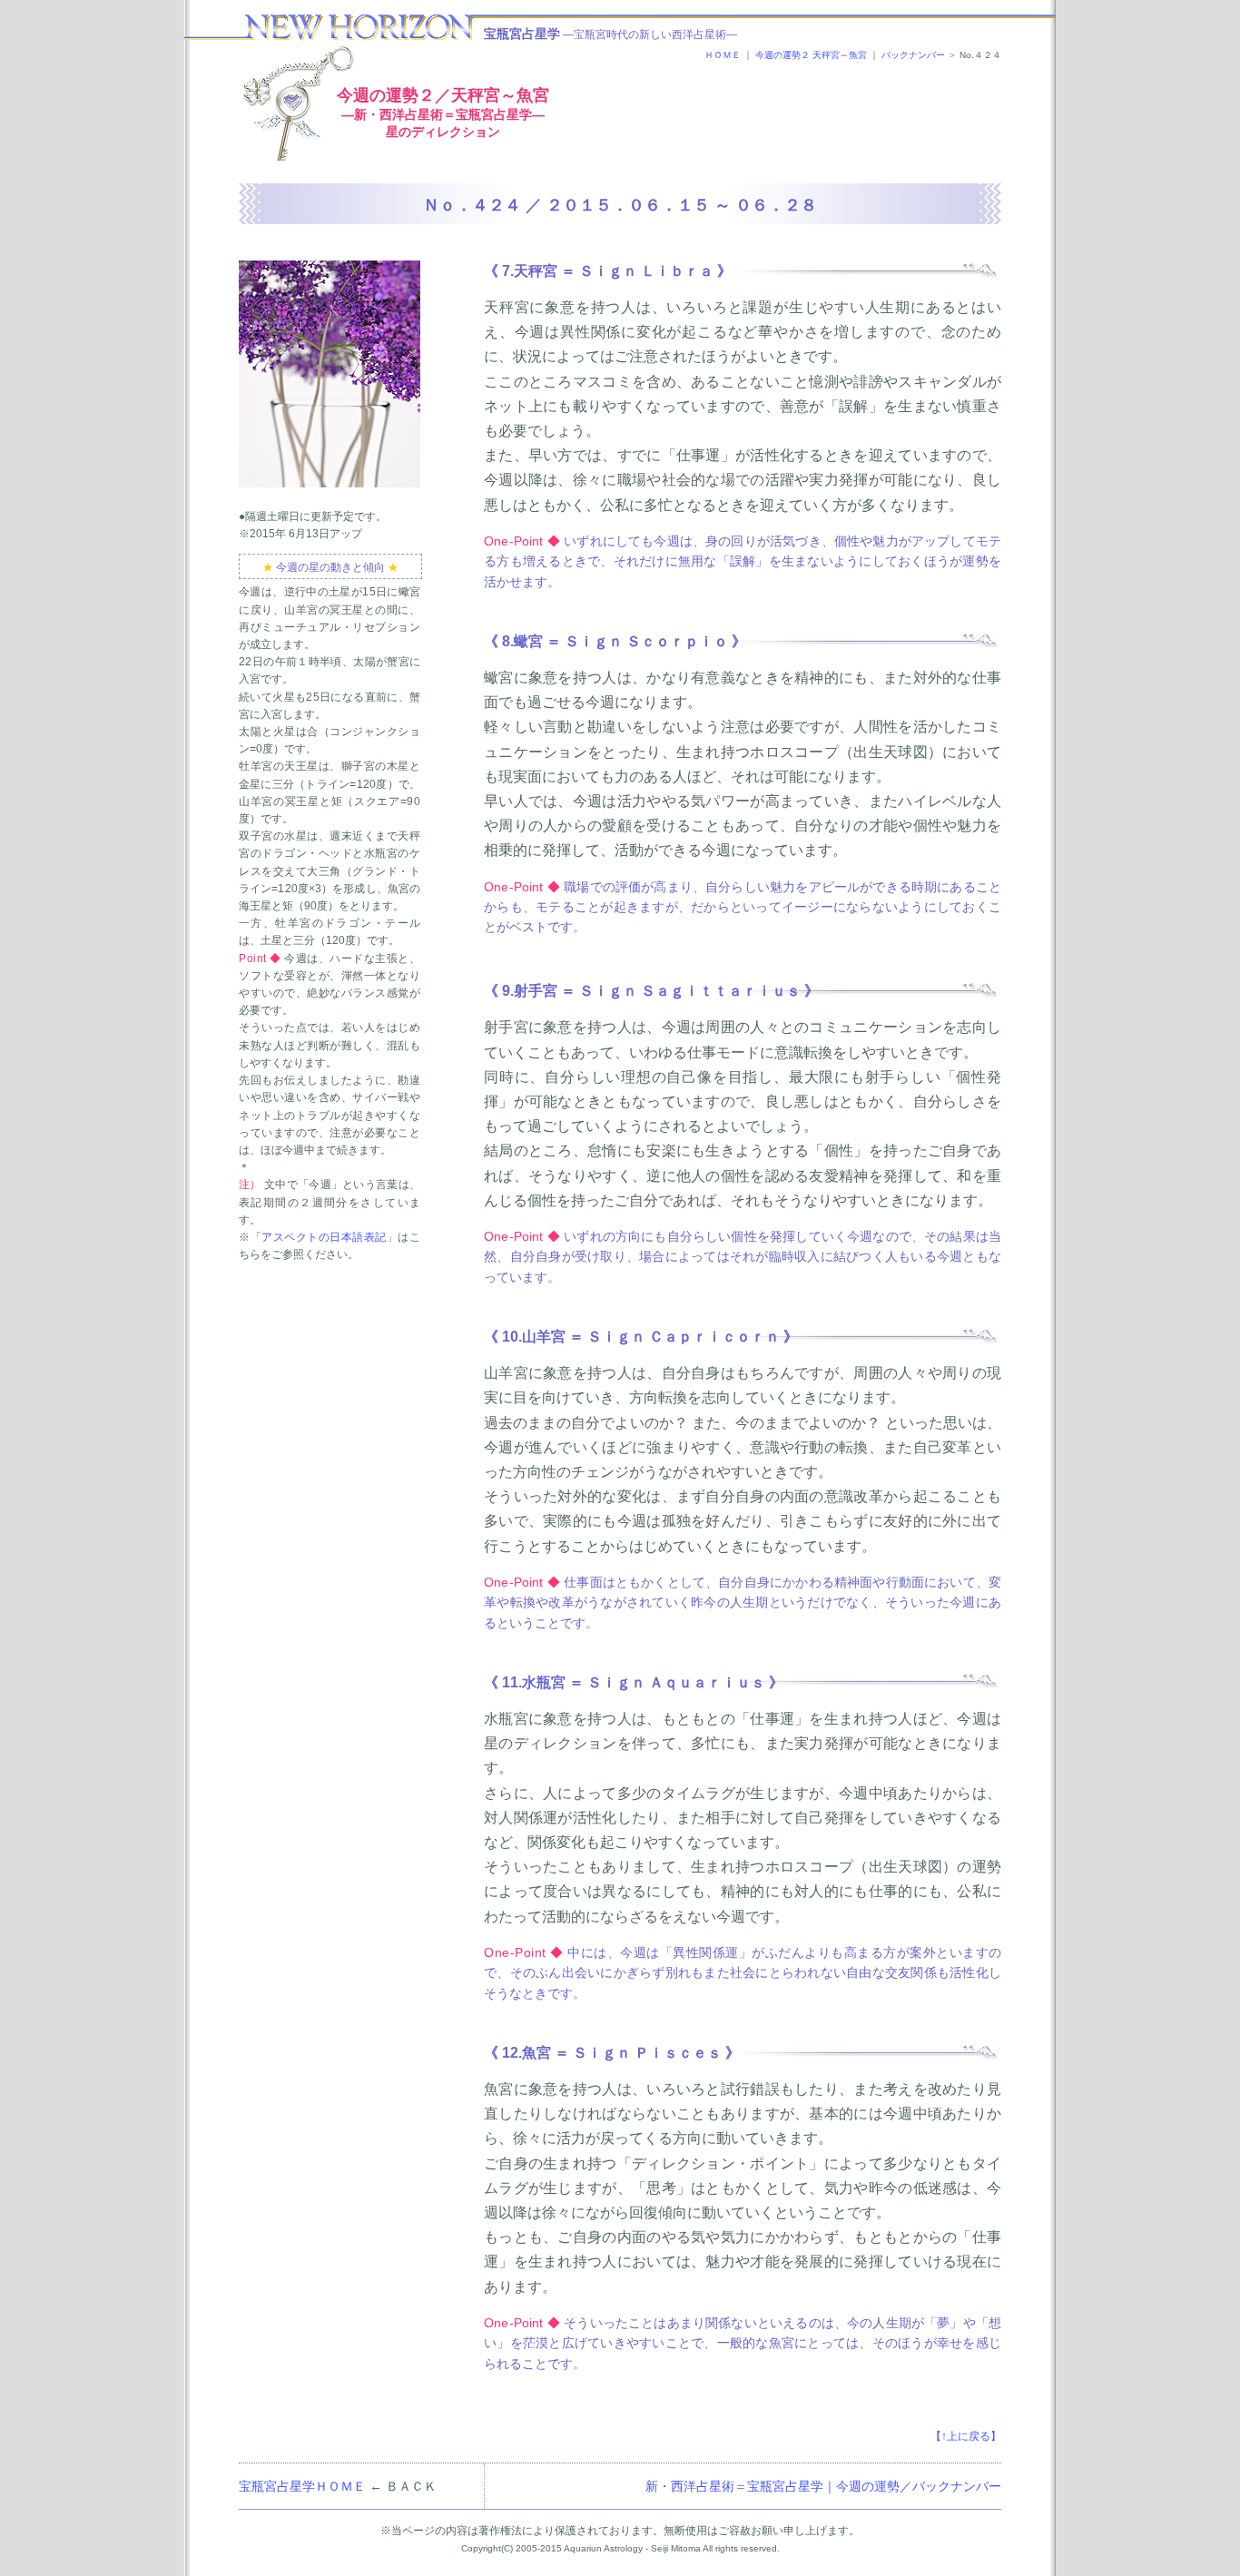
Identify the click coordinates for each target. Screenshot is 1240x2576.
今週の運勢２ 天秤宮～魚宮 (811, 55)
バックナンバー (913, 55)
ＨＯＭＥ (723, 55)
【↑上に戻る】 (966, 2436)
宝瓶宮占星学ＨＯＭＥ (302, 2486)
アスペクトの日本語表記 (324, 1237)
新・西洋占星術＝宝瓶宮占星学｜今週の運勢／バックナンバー (823, 2486)
